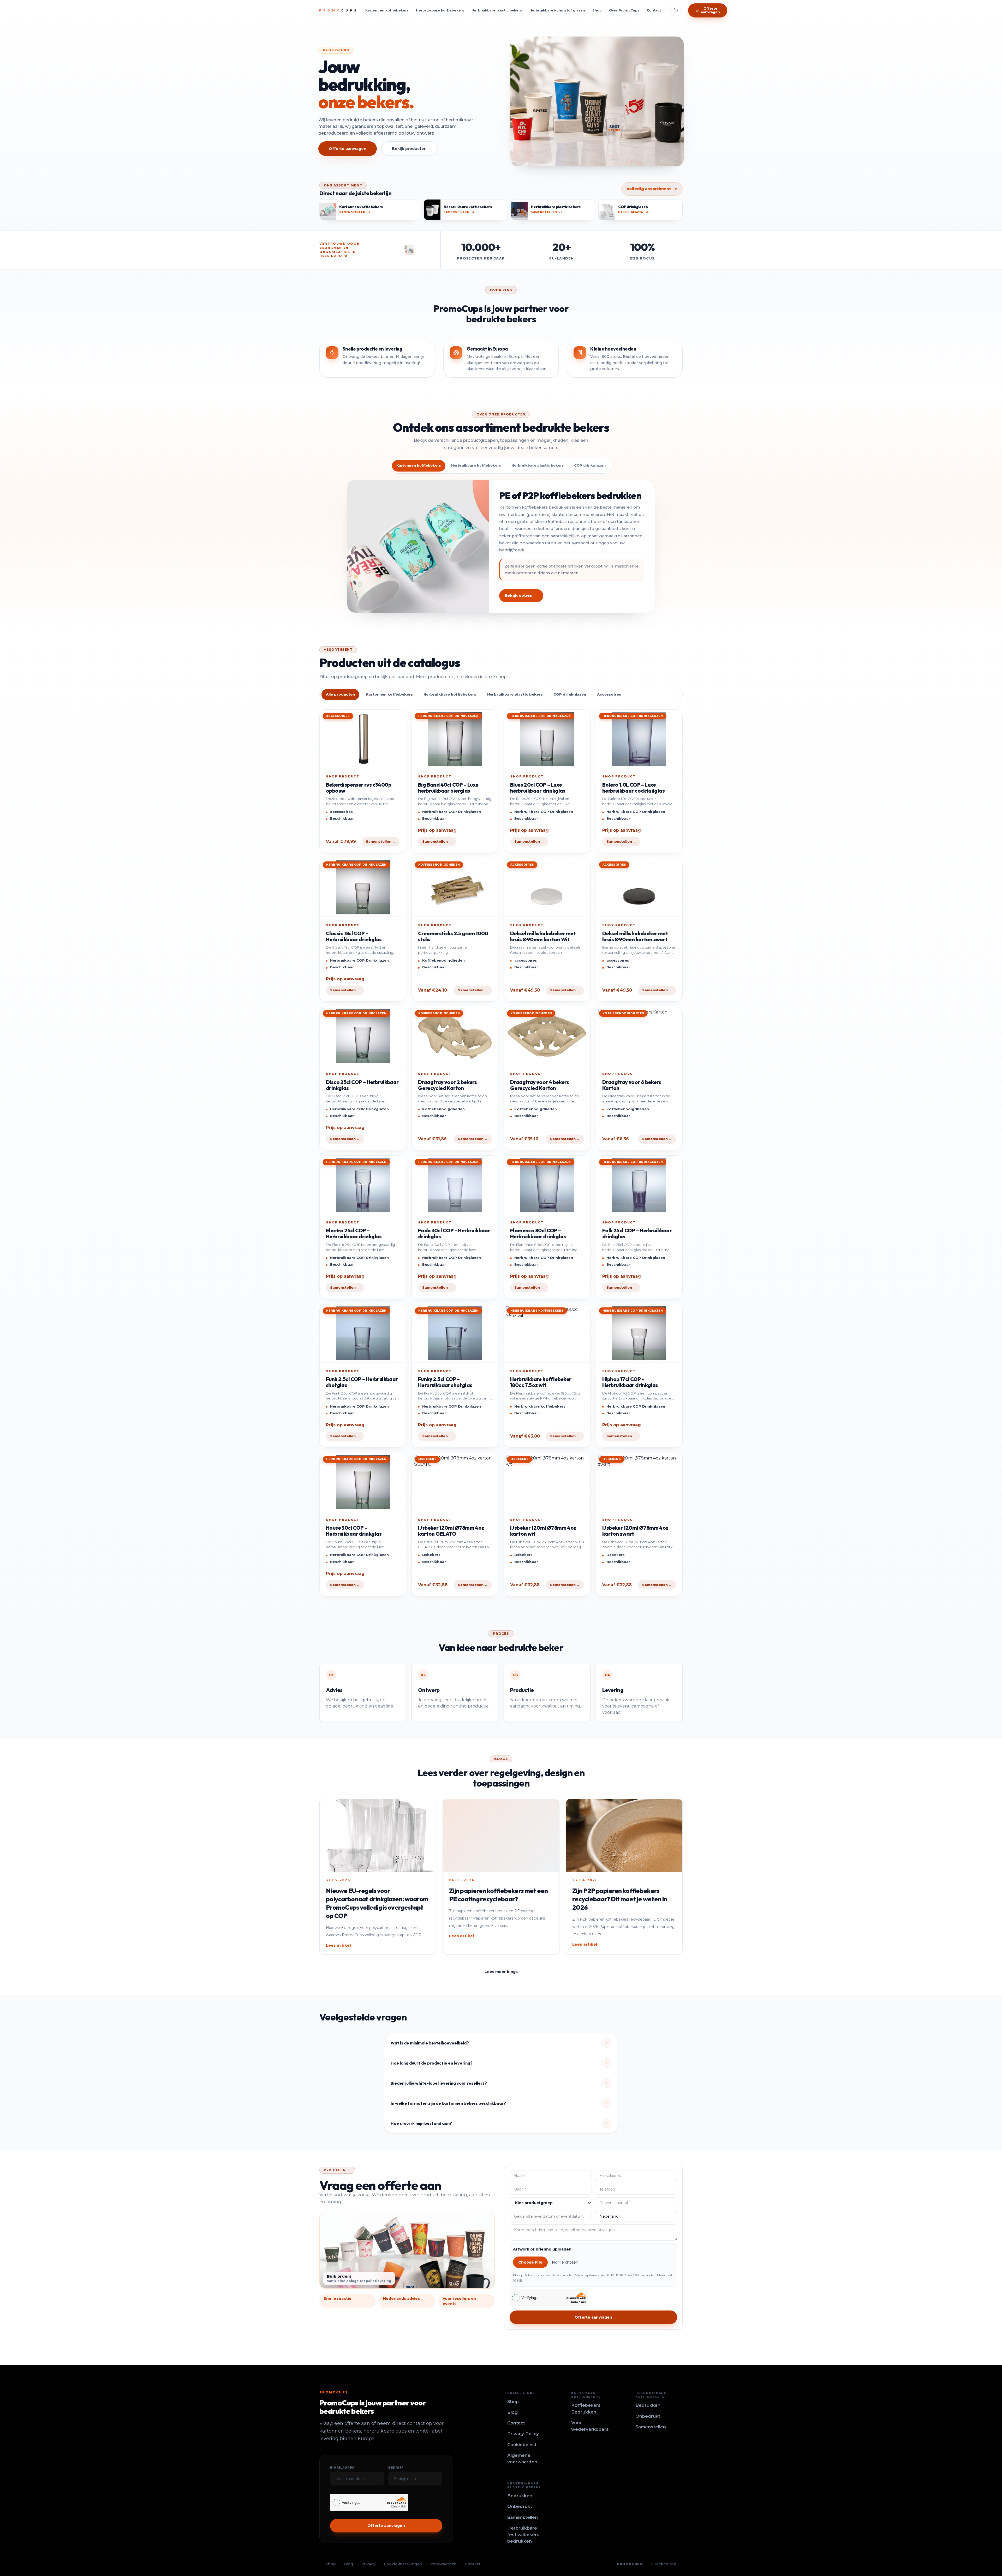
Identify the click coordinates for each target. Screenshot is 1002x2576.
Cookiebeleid (522, 2445)
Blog (512, 2412)
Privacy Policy (523, 2434)
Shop (597, 10)
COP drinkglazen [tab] (590, 465)
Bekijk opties (521, 595)
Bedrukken (648, 2405)
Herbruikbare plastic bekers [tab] (538, 465)
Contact (654, 10)
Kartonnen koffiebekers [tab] (419, 465)
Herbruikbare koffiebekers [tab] (476, 465)
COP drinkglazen (570, 694)
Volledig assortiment (652, 189)
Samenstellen (651, 2427)
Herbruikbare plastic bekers (497, 10)
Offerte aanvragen (348, 149)
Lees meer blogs (501, 1972)
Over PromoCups (624, 10)
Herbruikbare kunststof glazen (557, 10)
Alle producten (340, 694)
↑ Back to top (663, 2564)
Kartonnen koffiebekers (387, 10)
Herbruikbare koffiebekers (440, 10)
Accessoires (609, 694)
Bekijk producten (409, 149)
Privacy (368, 2564)
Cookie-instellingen (403, 2564)
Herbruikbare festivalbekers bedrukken (523, 2535)
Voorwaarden (443, 2564)
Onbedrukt (648, 2416)
